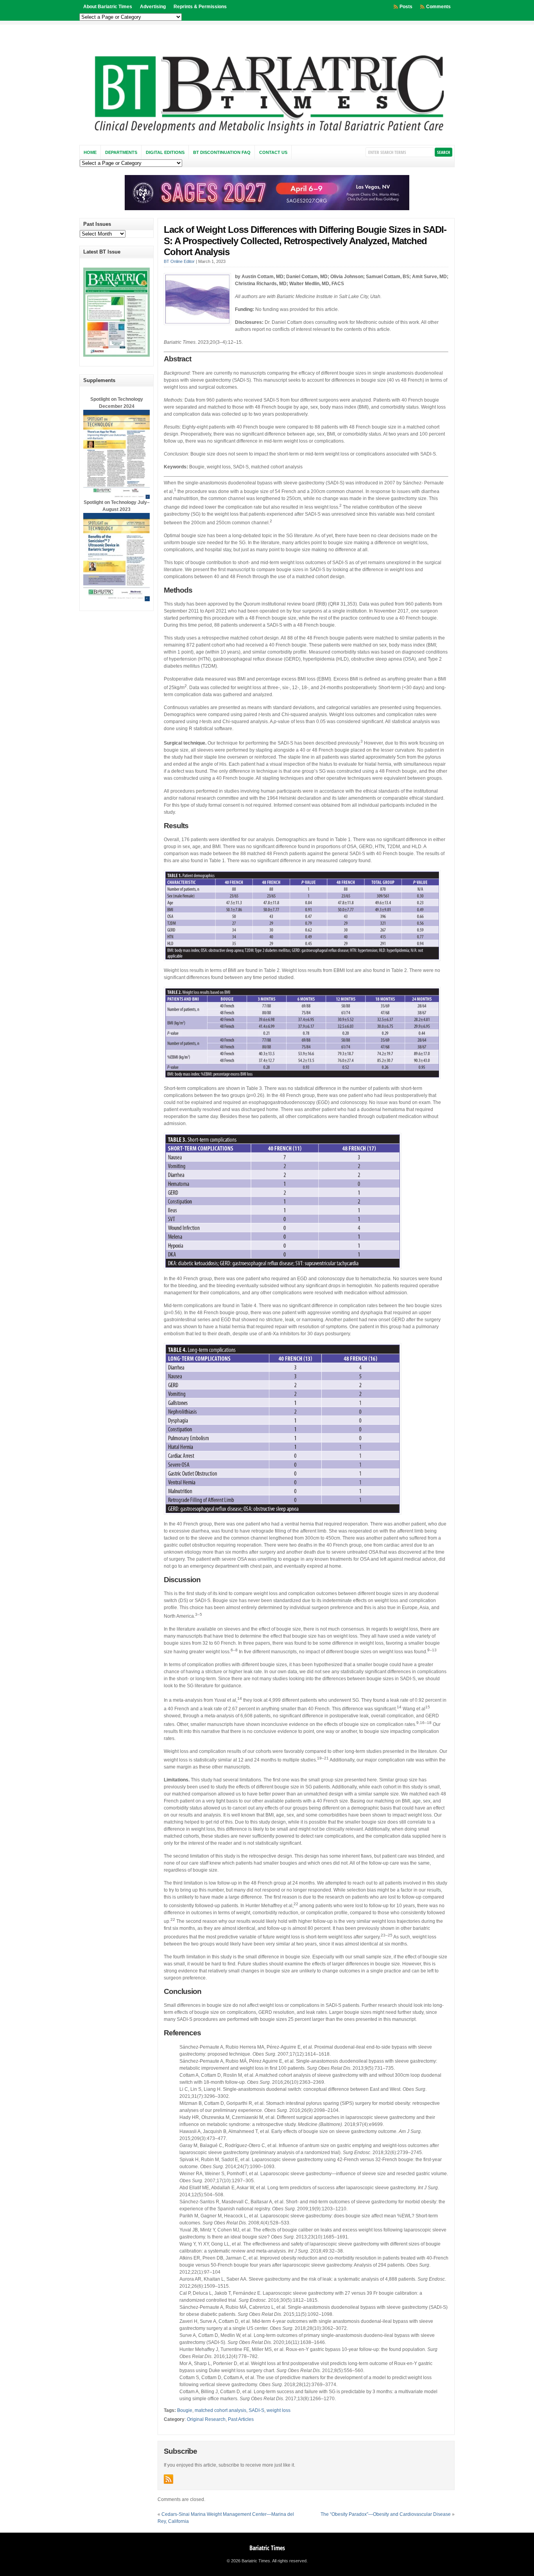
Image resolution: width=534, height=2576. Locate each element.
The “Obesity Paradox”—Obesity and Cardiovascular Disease (386, 2514)
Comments (438, 7)
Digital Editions (165, 152)
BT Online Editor (179, 261)
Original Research (206, 2419)
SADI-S (256, 2410)
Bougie (185, 2410)
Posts (406, 7)
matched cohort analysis (220, 2410)
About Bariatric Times (108, 7)
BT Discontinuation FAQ (222, 152)
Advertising (153, 7)
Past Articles (241, 2419)
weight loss (279, 2410)
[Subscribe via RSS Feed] (168, 2479)
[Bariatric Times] (267, 136)
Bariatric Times (267, 2548)
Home (90, 152)
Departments (121, 152)
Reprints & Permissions (200, 7)
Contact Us (273, 152)
